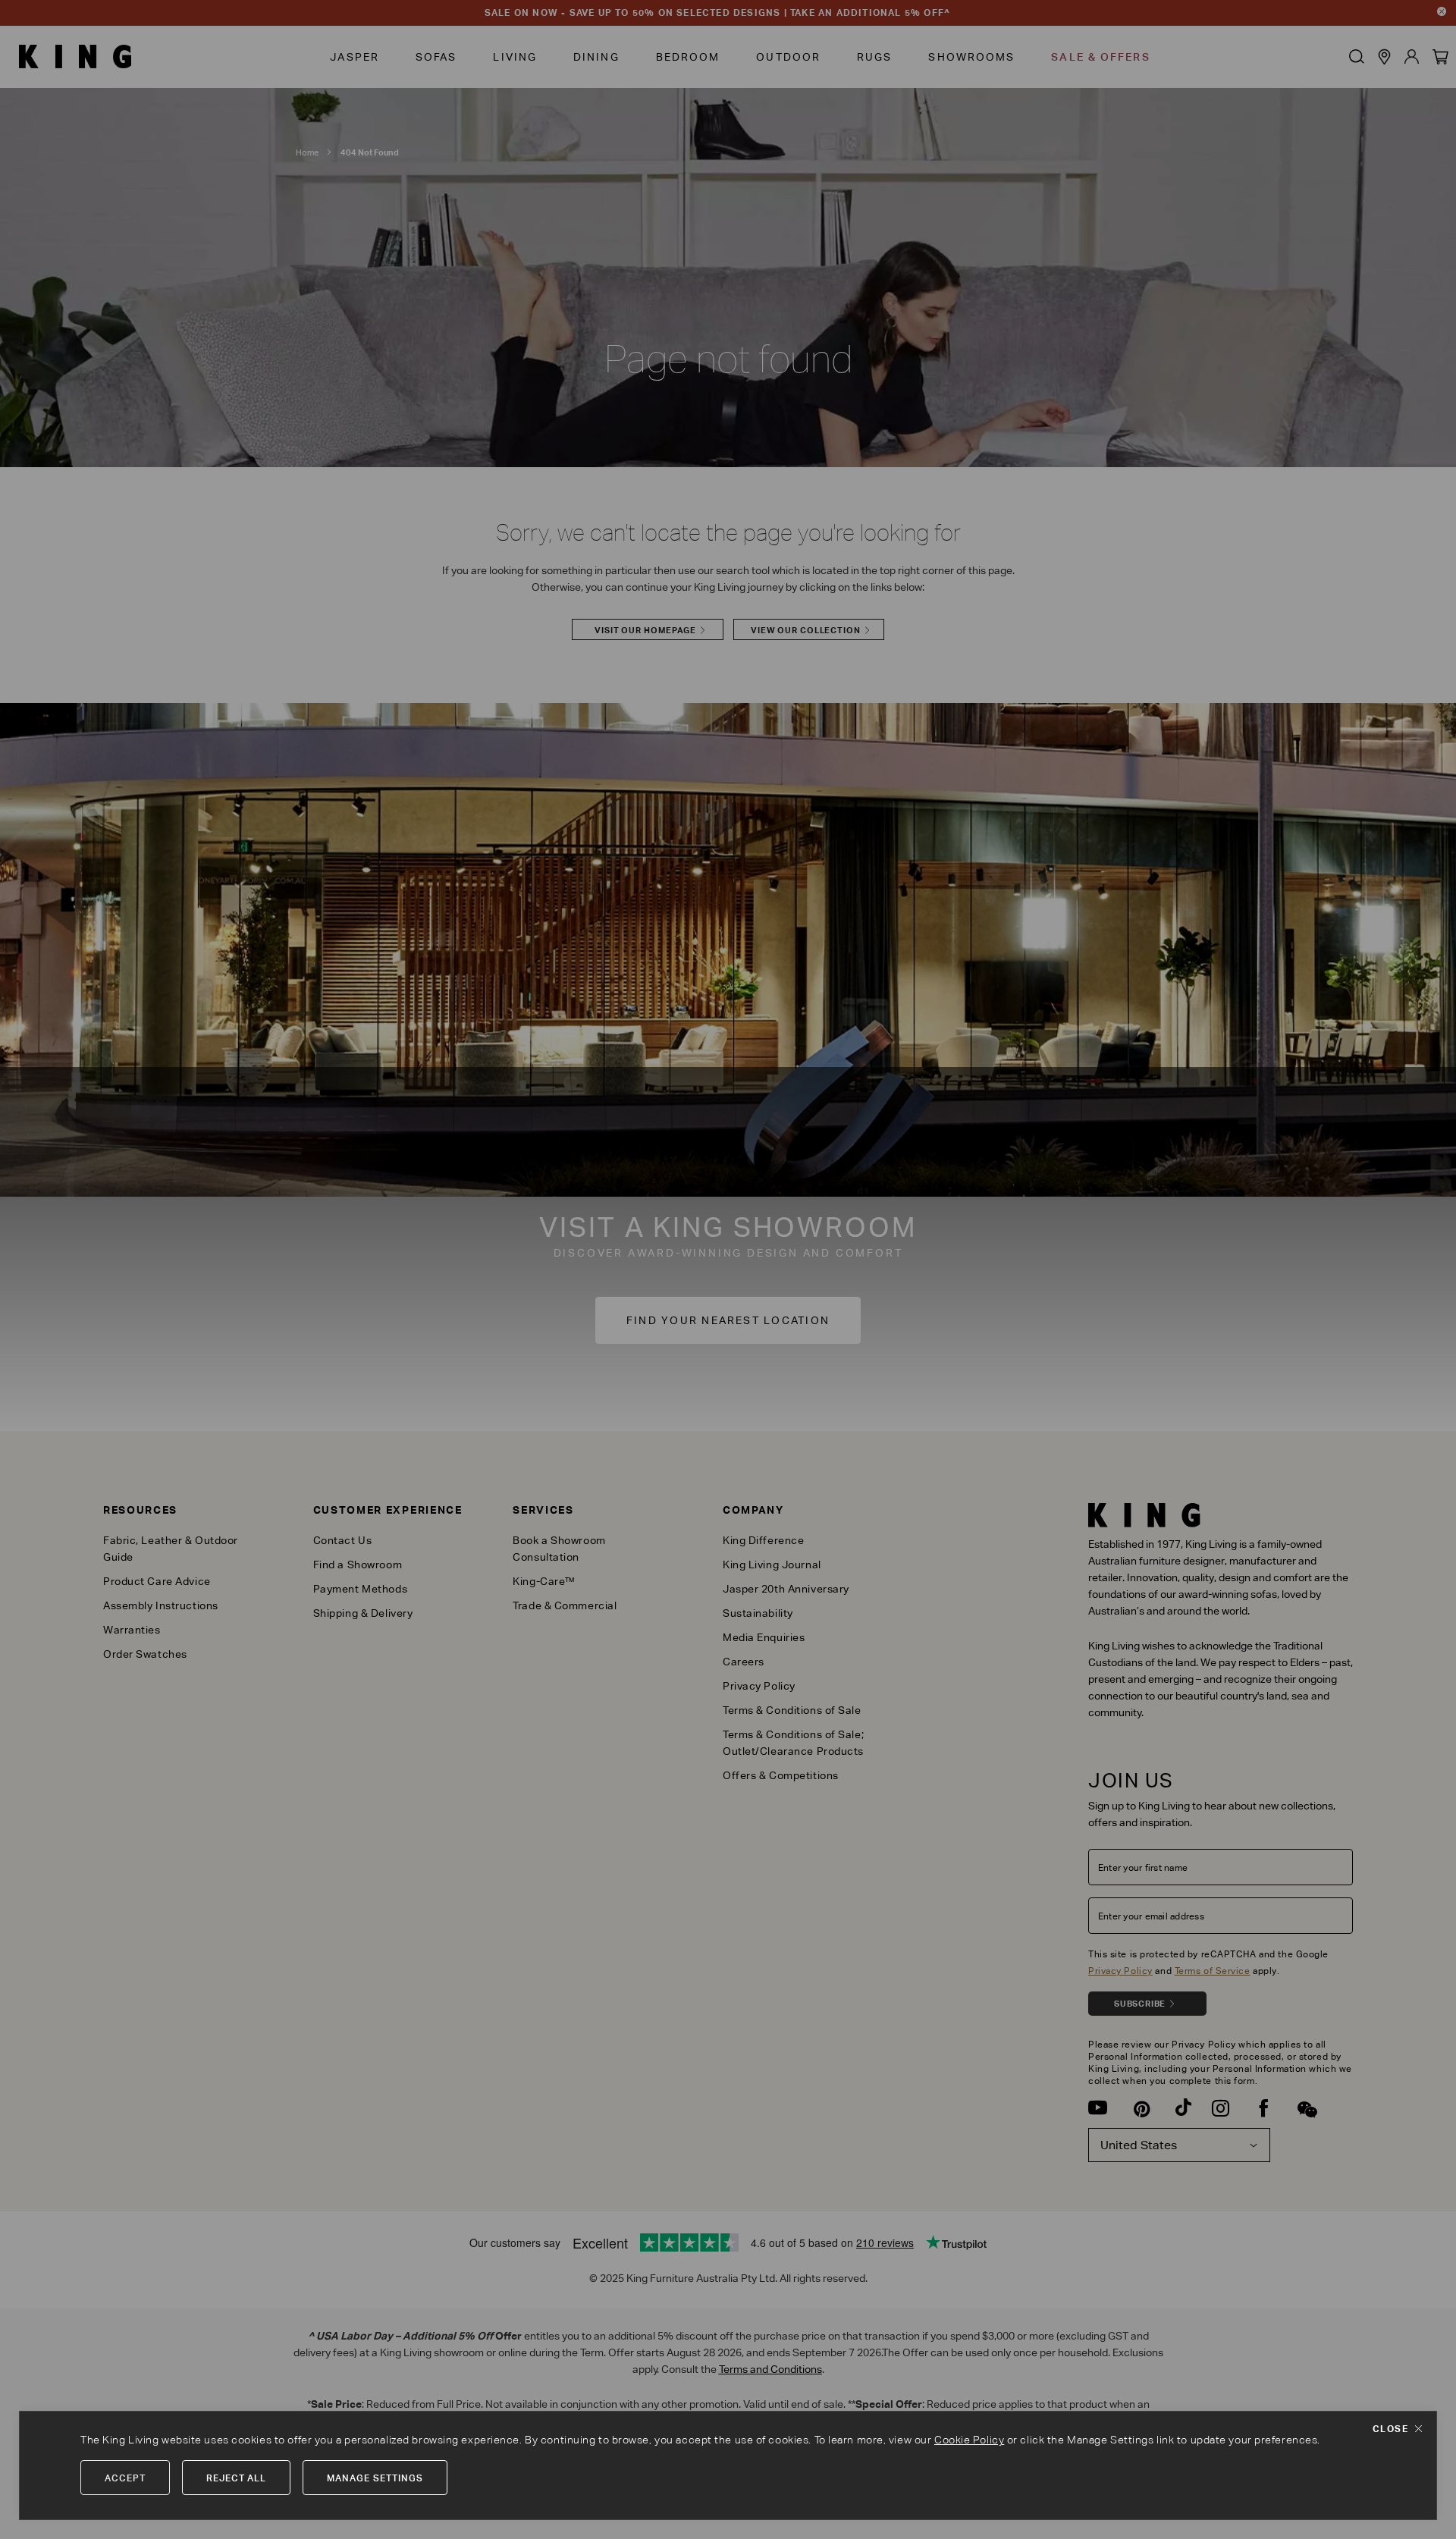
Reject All (237, 2478)
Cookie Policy (969, 2440)
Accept (125, 2478)
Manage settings (375, 2478)
